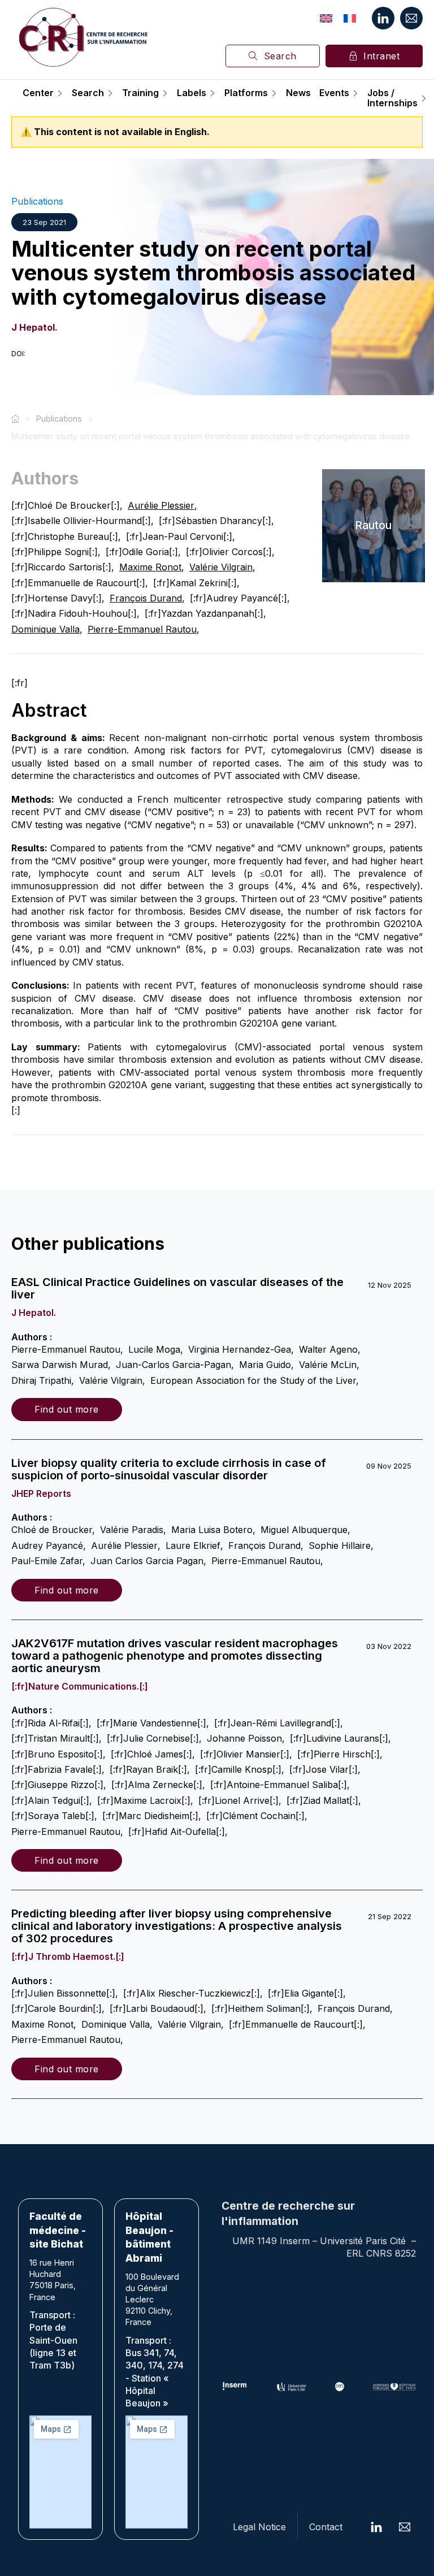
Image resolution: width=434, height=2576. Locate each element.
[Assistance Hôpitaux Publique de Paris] (394, 2387)
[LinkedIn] (383, 18)
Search (280, 56)
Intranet (381, 56)
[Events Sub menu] (355, 93)
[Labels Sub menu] (212, 93)
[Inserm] (235, 2387)
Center (38, 93)
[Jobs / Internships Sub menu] (424, 98)
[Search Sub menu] (110, 93)
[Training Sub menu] (165, 93)
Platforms (246, 93)
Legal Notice (259, 2527)
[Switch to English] (326, 18)
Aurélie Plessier (161, 505)
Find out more (67, 1409)
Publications (37, 201)
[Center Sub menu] (60, 93)
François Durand (146, 598)
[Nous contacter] (411, 18)
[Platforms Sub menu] (274, 93)
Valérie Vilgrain (221, 567)
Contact (326, 2527)
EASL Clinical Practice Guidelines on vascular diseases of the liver (177, 1288)
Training (140, 93)
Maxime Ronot (150, 567)
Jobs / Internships (392, 98)
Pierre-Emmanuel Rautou (142, 629)
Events (334, 93)
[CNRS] (340, 2387)
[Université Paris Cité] (292, 2387)
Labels (192, 93)
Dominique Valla (45, 629)
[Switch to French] (350, 18)
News (298, 93)
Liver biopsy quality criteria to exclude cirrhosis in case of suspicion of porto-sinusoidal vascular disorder (169, 1469)
